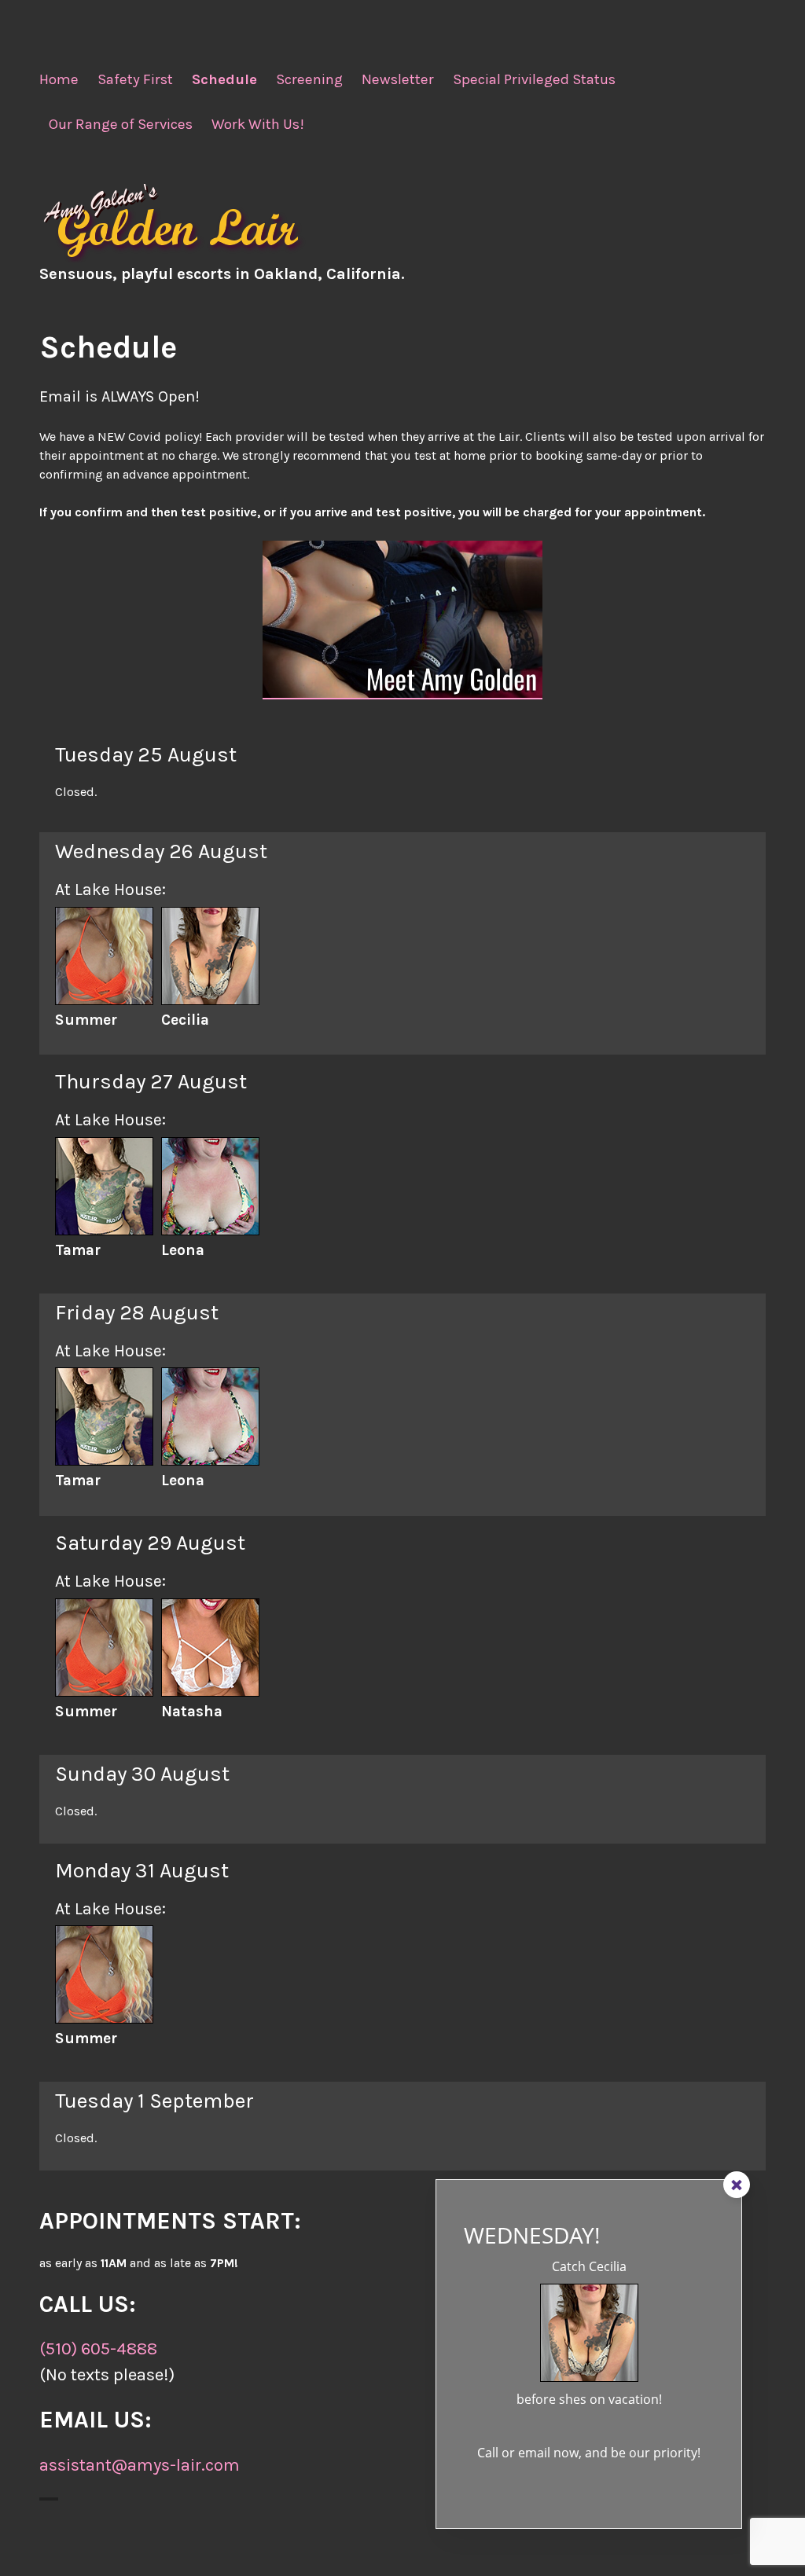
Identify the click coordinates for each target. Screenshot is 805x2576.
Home (59, 79)
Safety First (135, 79)
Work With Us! (258, 124)
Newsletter (398, 79)
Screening (309, 79)
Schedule (224, 79)
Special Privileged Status (534, 79)
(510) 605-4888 (98, 2349)
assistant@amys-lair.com (140, 2465)
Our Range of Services (121, 124)
